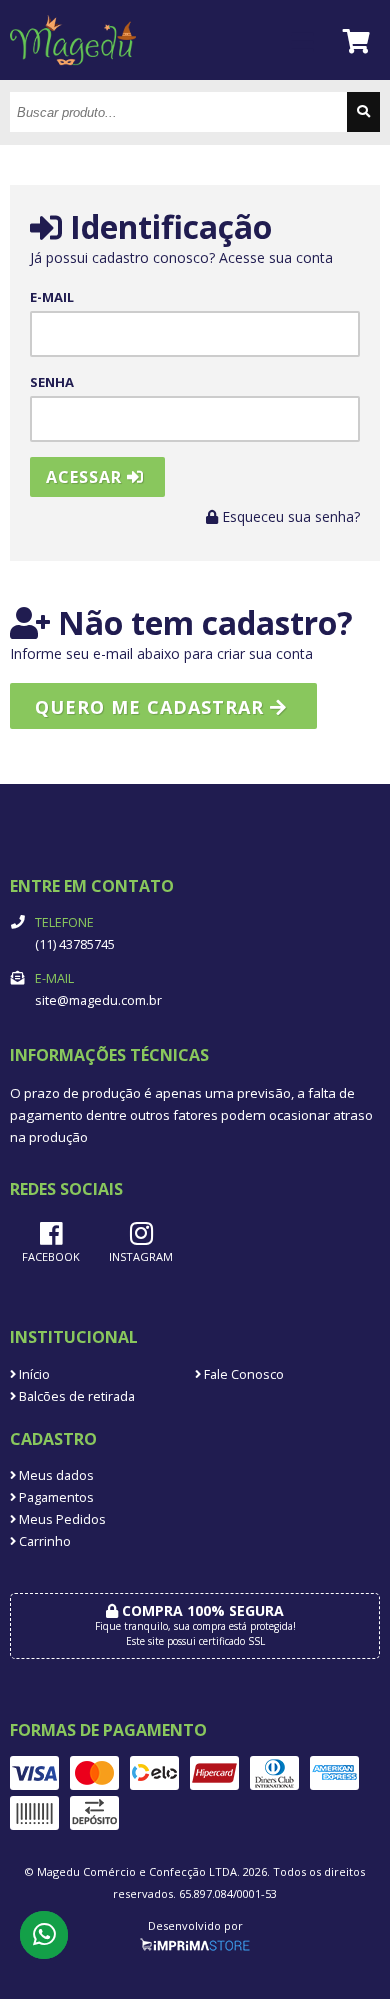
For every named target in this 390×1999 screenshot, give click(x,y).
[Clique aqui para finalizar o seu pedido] (357, 40)
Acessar (86, 477)
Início (33, 1374)
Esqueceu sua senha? (289, 516)
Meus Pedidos (61, 1519)
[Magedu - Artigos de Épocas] (73, 74)
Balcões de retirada (75, 1396)
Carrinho (43, 1541)
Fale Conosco (242, 1374)
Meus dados (55, 1475)
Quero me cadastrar (152, 707)
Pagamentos (55, 1497)
